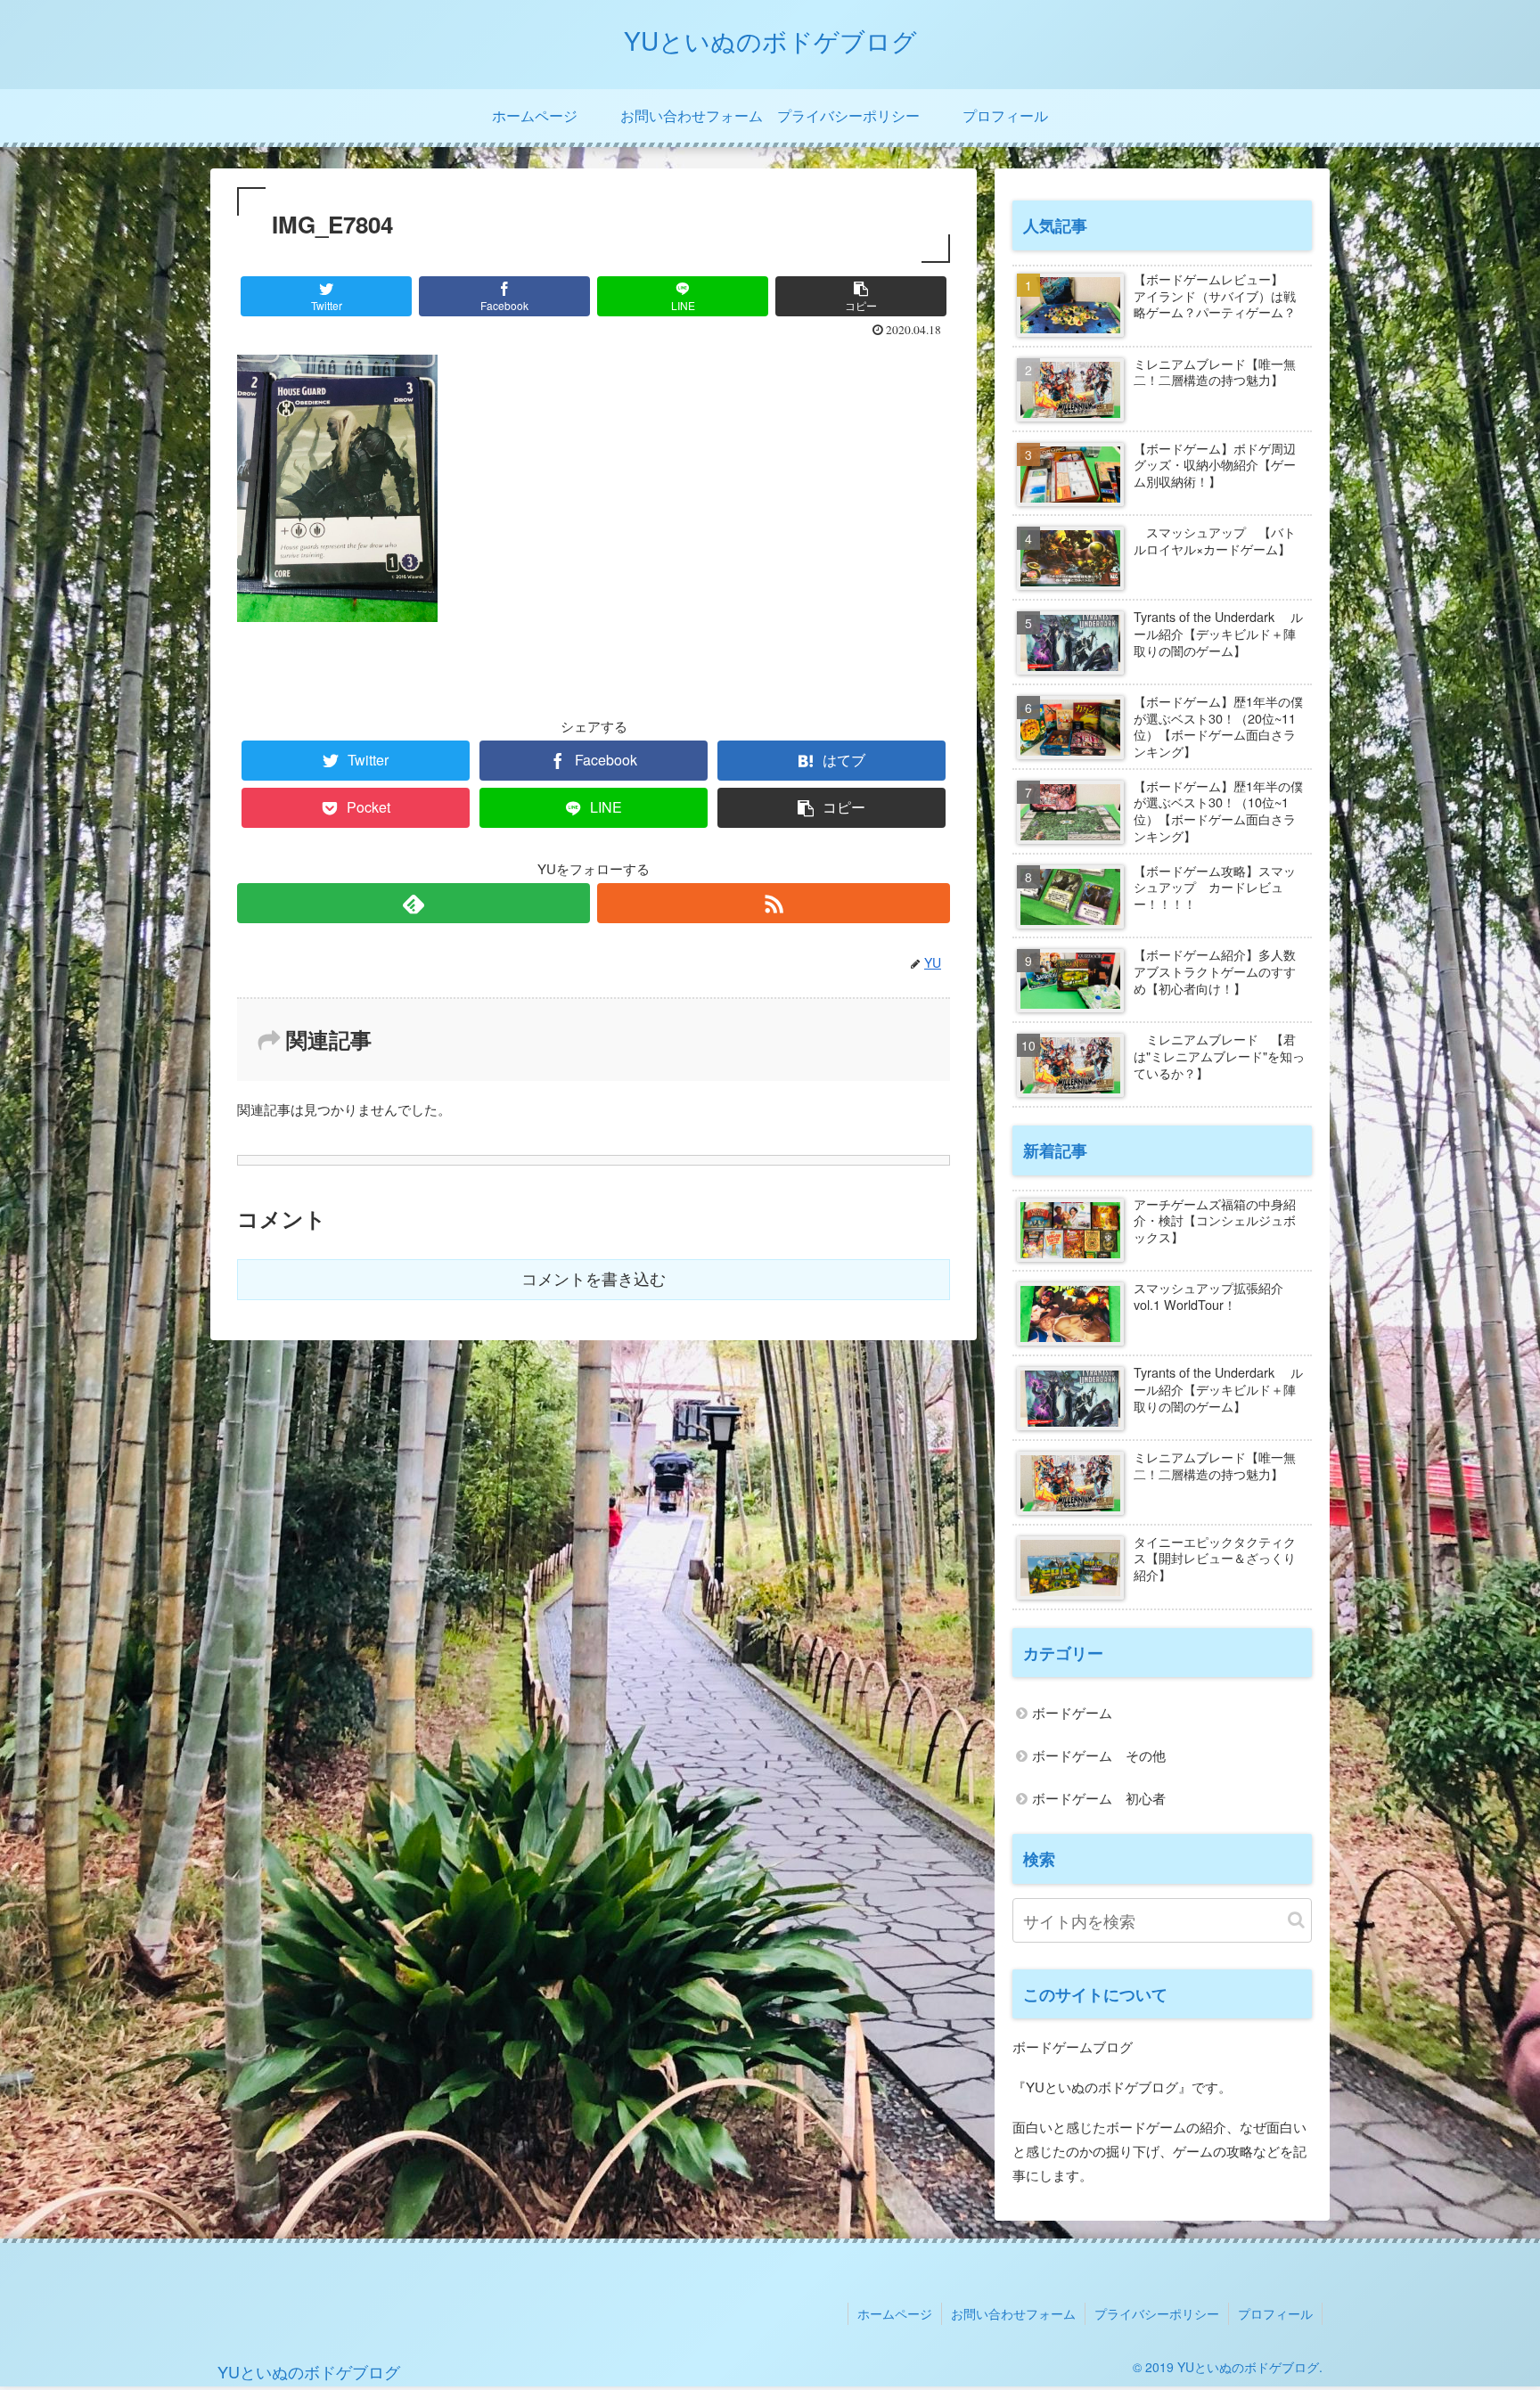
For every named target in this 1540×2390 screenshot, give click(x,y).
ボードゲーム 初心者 (1099, 1798)
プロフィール (1275, 2313)
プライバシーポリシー (1157, 2313)
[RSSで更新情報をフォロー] (774, 903)
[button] (1296, 1920)
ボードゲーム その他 (1099, 1755)
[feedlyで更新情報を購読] (414, 903)
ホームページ (895, 2313)
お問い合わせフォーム (1013, 2313)
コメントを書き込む (594, 1280)
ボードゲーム (1072, 1712)
